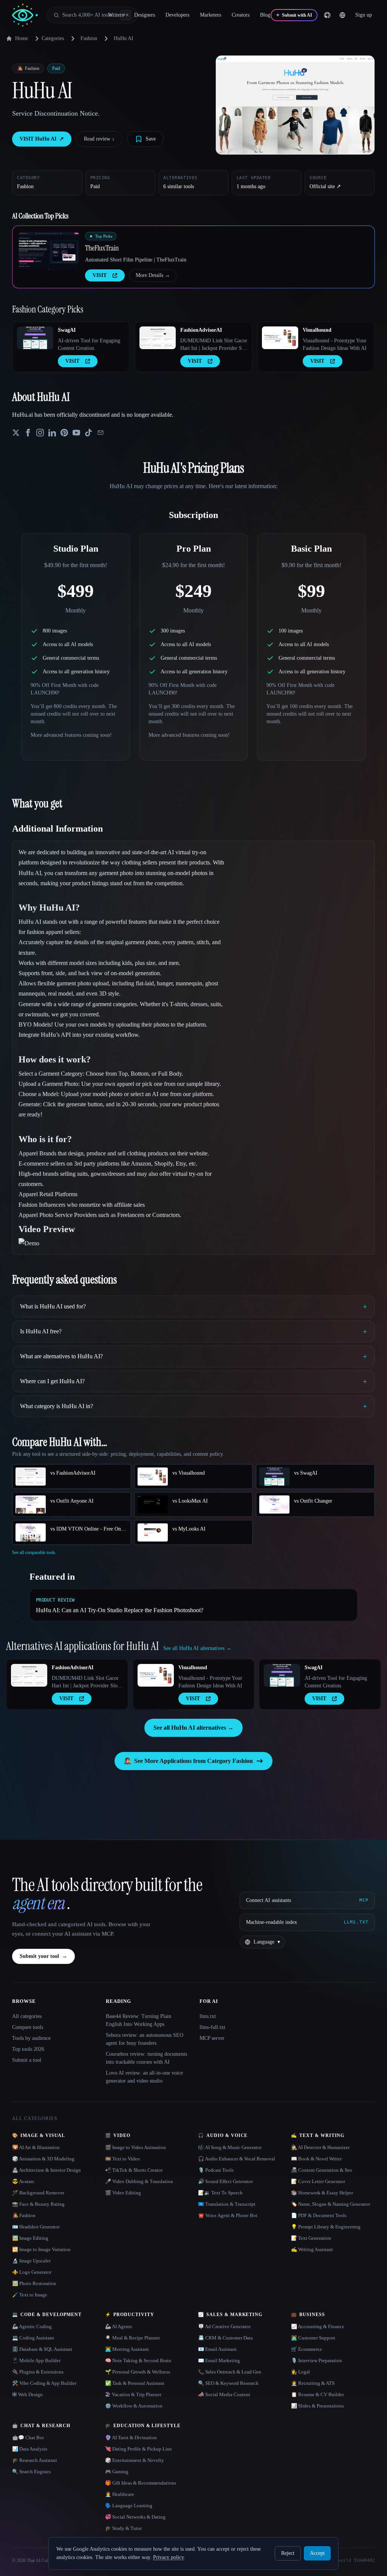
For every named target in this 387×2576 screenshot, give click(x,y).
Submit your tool (43, 1956)
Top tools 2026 (28, 2049)
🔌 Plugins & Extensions (38, 2372)
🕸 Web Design (27, 2394)
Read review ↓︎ (99, 139)
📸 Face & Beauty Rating (38, 2204)
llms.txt (208, 2016)
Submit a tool (27, 2060)
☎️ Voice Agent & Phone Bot (228, 2215)
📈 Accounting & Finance (318, 2326)
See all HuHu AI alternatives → (193, 1728)
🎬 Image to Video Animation (135, 2147)
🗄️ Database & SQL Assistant (42, 2349)
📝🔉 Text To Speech (220, 2193)
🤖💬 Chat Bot (28, 2438)
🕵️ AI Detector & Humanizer (320, 2147)
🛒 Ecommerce (307, 2349)
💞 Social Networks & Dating (135, 2517)
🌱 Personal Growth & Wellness (138, 2372)
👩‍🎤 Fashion (24, 2215)
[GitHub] (327, 15)
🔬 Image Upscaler (31, 2261)
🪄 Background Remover (38, 2193)
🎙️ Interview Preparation (317, 2360)
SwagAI (67, 330)
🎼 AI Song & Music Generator (230, 2147)
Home (22, 38)
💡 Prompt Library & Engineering (326, 2227)
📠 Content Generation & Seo (322, 2170)
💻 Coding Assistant (33, 2338)
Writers (116, 15)
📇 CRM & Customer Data (225, 2338)
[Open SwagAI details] (35, 338)
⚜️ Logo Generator (32, 2272)
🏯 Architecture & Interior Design (46, 2170)
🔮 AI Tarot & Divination (131, 2438)
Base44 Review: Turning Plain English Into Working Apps (139, 2020)
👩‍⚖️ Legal (300, 2372)
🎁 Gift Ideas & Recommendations (141, 2483)
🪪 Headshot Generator (36, 2227)
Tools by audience (31, 2038)
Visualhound (317, 330)
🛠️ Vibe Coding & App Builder (44, 2383)
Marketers (211, 15)
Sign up (364, 15)
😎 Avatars (23, 2181)
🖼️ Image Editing (30, 2238)
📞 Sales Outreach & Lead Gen (230, 2372)
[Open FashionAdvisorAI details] (158, 338)
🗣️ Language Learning (129, 2506)
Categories (53, 38)
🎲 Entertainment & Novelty (135, 2460)
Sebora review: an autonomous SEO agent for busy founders (145, 2039)
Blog (265, 15)
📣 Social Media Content (224, 2394)
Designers (145, 15)
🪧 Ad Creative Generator (224, 2326)
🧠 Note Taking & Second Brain (138, 2360)
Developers (177, 15)
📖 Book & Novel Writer (316, 2159)
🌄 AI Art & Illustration (36, 2147)
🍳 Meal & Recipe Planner (132, 2338)
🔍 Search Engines (31, 2472)
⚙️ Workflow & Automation (134, 2406)
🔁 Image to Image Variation (41, 2249)
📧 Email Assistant (217, 2349)
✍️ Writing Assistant (312, 2249)
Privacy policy (168, 2557)
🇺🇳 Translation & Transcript (227, 2204)
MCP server (212, 2038)
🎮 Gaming (117, 2472)
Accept (317, 2553)
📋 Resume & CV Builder (317, 2394)
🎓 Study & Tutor (123, 2528)
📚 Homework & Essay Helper (322, 2193)
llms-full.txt (212, 2027)
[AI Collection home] (25, 15)
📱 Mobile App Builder (36, 2360)
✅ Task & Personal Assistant (135, 2383)
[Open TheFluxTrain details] (49, 251)
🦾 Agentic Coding (32, 2326)
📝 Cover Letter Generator (318, 2181)
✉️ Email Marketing (219, 2360)
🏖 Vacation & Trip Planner (133, 2394)
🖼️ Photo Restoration (34, 2283)
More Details (153, 275)
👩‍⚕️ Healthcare (120, 2494)
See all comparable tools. (34, 1552)
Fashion (89, 38)
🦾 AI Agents (118, 2326)
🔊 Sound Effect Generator (225, 2181)
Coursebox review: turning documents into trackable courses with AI (146, 2058)
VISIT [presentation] (100, 275)
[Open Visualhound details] (280, 338)
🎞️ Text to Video (122, 2159)
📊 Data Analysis (30, 2449)
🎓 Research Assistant (35, 2460)
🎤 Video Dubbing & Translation (139, 2181)
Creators (241, 15)
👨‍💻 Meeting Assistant (127, 2349)
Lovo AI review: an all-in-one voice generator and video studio (144, 2077)
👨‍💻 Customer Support (313, 2338)
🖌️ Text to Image (30, 2295)
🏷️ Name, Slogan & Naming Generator (330, 2204)
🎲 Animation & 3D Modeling (43, 2159)
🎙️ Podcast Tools (216, 2170)
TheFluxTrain (102, 248)
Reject (288, 2553)
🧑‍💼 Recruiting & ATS (313, 2383)
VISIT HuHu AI (42, 139)
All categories (27, 2016)
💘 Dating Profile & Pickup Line (139, 2449)
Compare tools (28, 2027)
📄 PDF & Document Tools (319, 2215)
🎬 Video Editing (123, 2193)
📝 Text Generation (311, 2238)
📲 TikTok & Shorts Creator (134, 2170)
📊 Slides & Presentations (317, 2406)
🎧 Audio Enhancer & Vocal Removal (237, 2159)
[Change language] (342, 15)
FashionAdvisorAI (201, 330)
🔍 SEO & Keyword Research (228, 2383)
